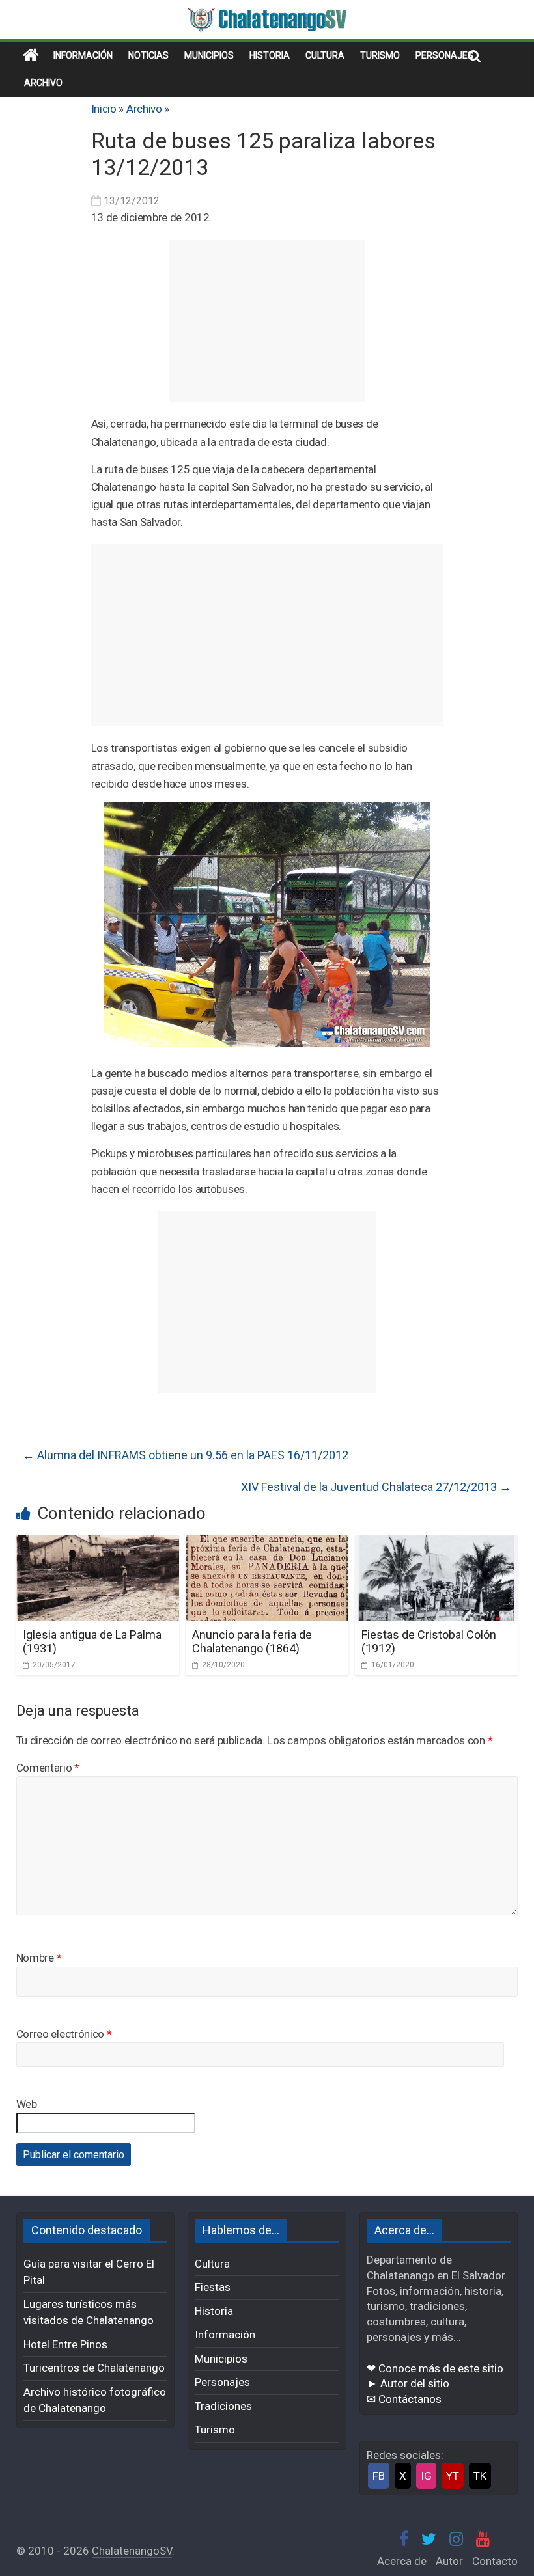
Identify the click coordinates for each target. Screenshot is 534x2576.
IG (426, 2476)
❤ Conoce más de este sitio (435, 2368)
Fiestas (213, 2287)
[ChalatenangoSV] (31, 55)
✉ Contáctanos (404, 2399)
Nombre (39, 1958)
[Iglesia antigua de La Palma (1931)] (98, 1543)
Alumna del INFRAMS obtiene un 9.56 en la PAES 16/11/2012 (186, 1455)
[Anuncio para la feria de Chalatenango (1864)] (267, 1543)
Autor (449, 2561)
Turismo (380, 55)
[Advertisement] (267, 321)
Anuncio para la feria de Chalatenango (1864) (252, 1642)
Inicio (104, 109)
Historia (270, 55)
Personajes (444, 55)
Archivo (43, 83)
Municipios (209, 55)
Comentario (48, 1768)
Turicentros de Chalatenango (94, 2368)
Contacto (495, 2561)
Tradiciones (223, 2406)
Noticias (148, 55)
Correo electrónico (64, 2034)
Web (27, 2104)
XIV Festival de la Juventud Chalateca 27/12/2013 (376, 1487)
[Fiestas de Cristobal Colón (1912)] (437, 1543)
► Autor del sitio (408, 2383)
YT (453, 2476)
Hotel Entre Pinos (65, 2344)
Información (83, 55)
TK (480, 2476)
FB (379, 2476)
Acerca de (402, 2561)
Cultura (325, 55)
